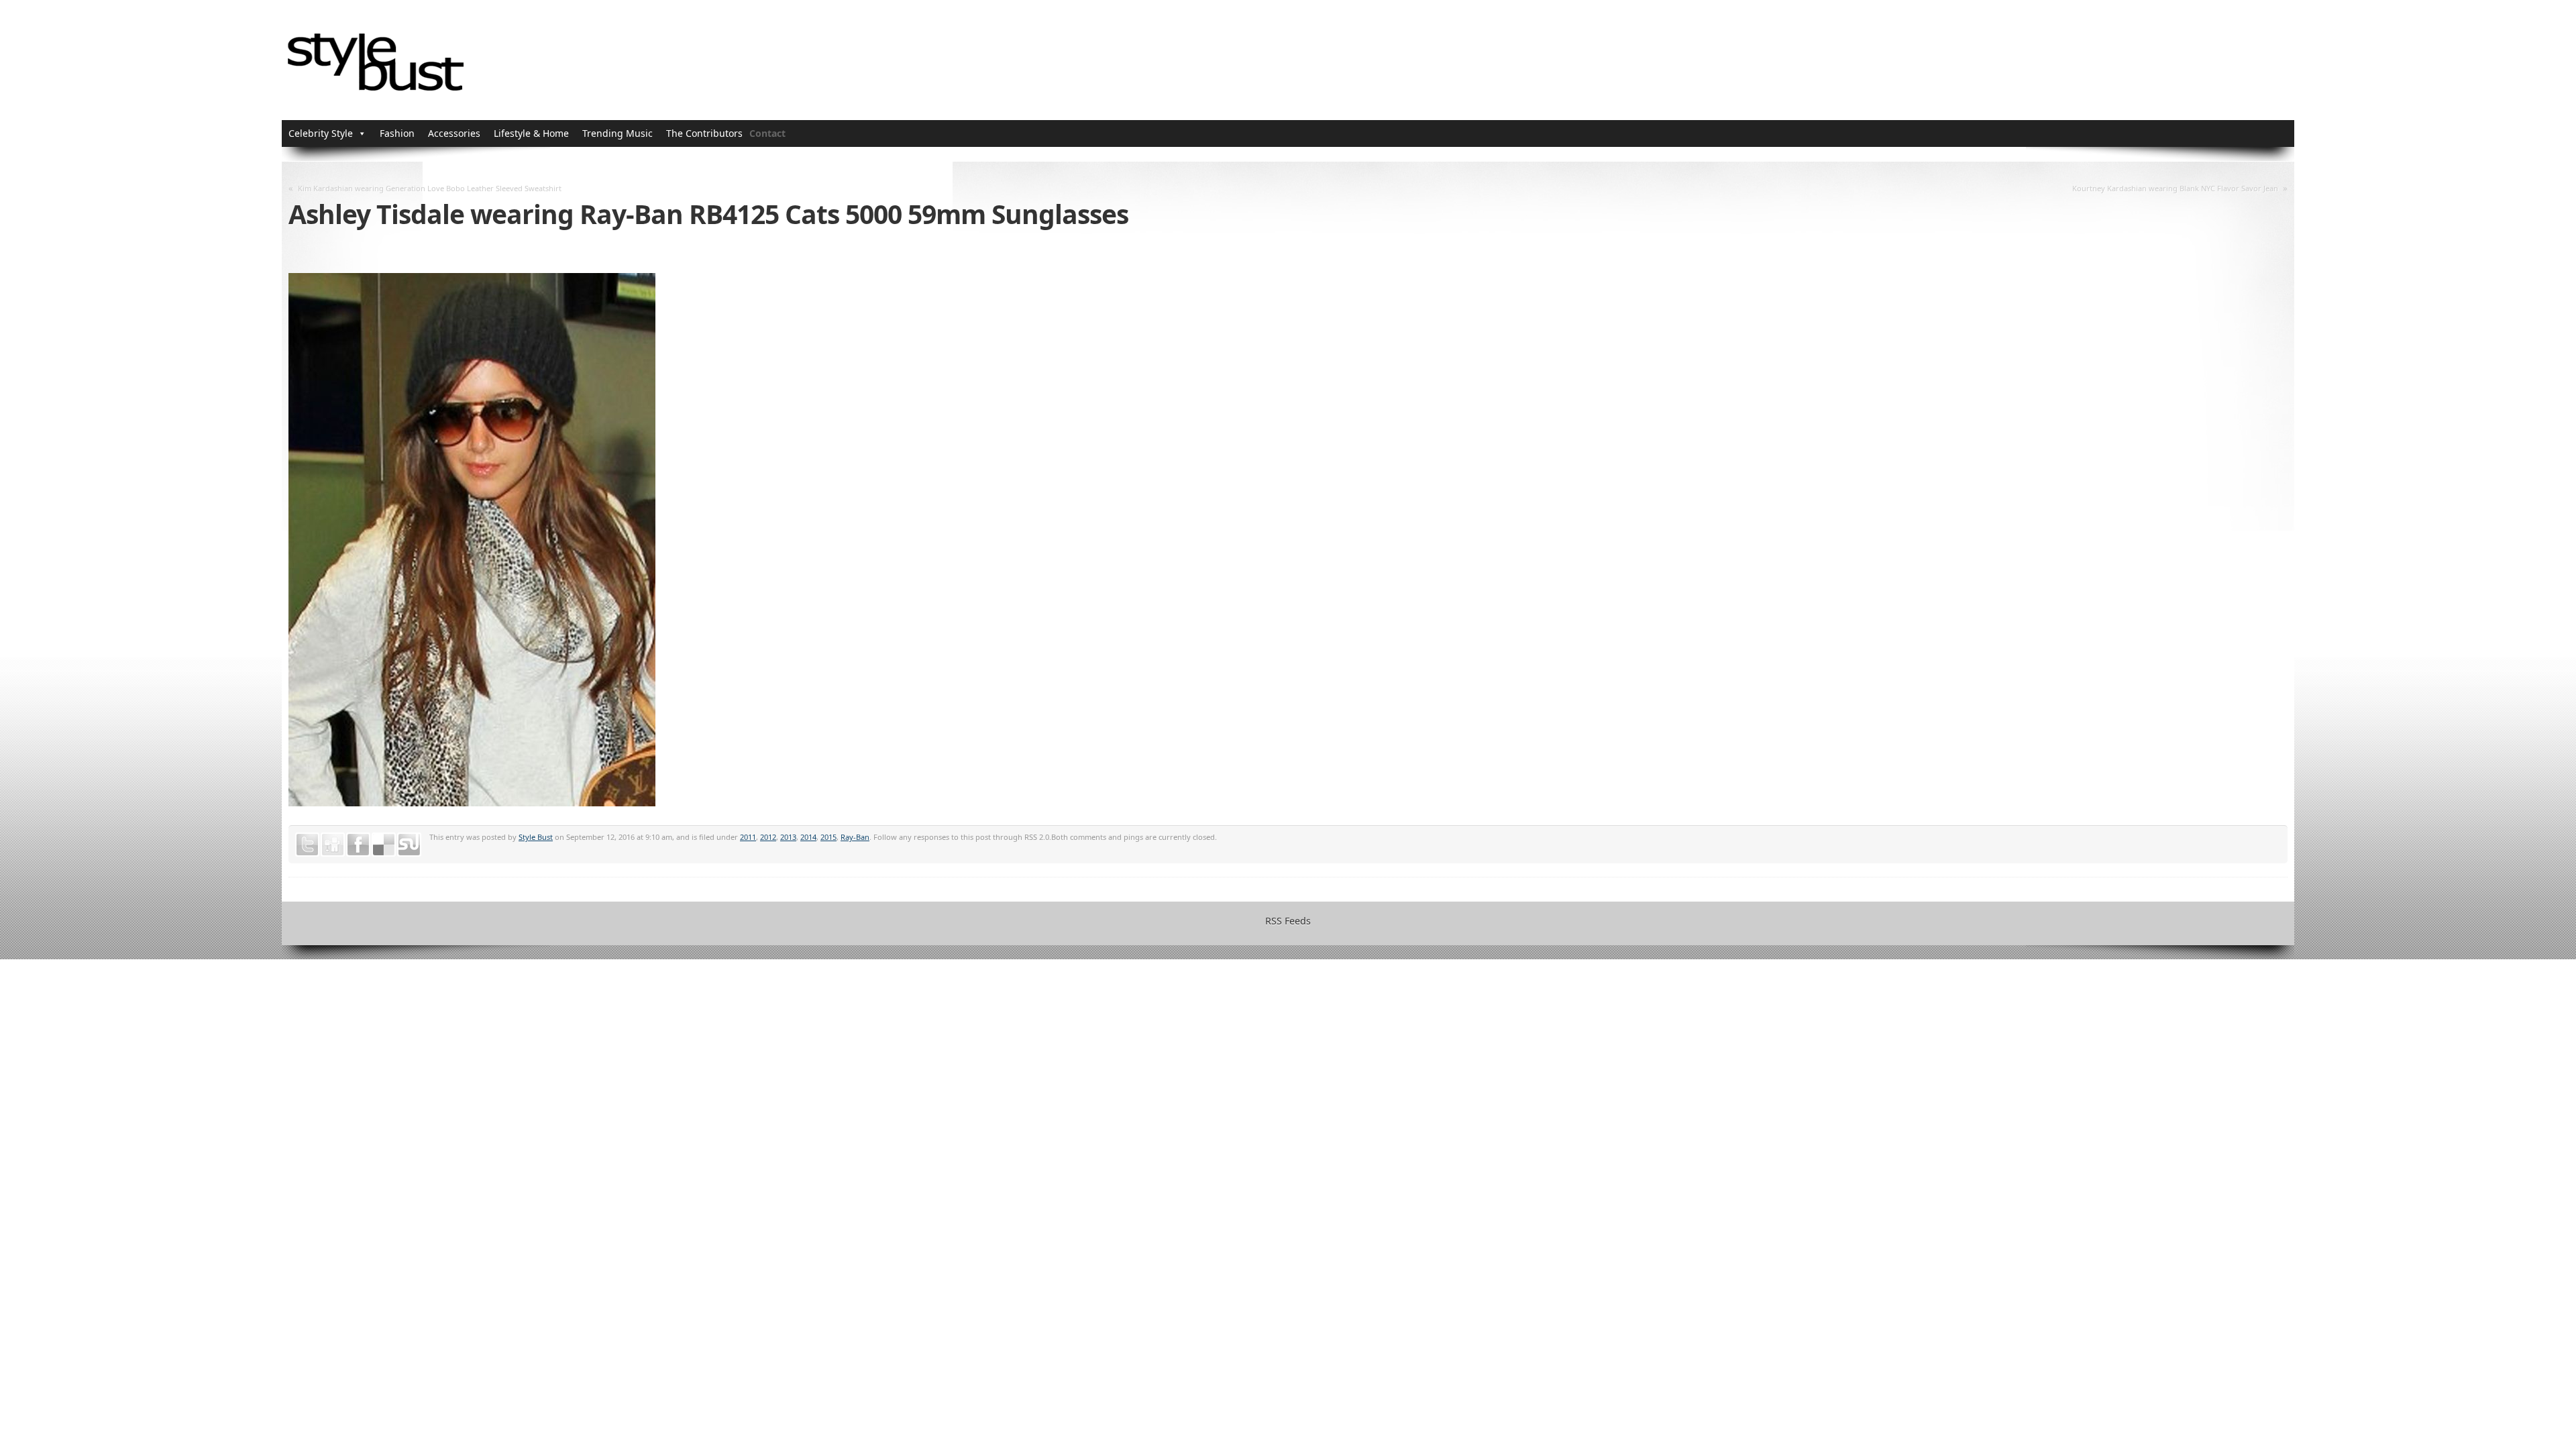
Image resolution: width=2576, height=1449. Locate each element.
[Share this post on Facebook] (358, 845)
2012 (768, 837)
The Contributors (704, 133)
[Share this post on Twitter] (307, 845)
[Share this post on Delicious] (384, 845)
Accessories (454, 133)
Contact (767, 133)
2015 (828, 837)
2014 (808, 837)
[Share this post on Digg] (333, 845)
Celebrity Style (321, 133)
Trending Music (618, 133)
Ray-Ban (855, 837)
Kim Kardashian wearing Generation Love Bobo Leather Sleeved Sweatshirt (430, 188)
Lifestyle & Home (531, 133)
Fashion (397, 133)
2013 (788, 837)
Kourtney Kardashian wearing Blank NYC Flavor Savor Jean (2175, 188)
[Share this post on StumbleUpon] (409, 845)
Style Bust (536, 837)
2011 (748, 837)
